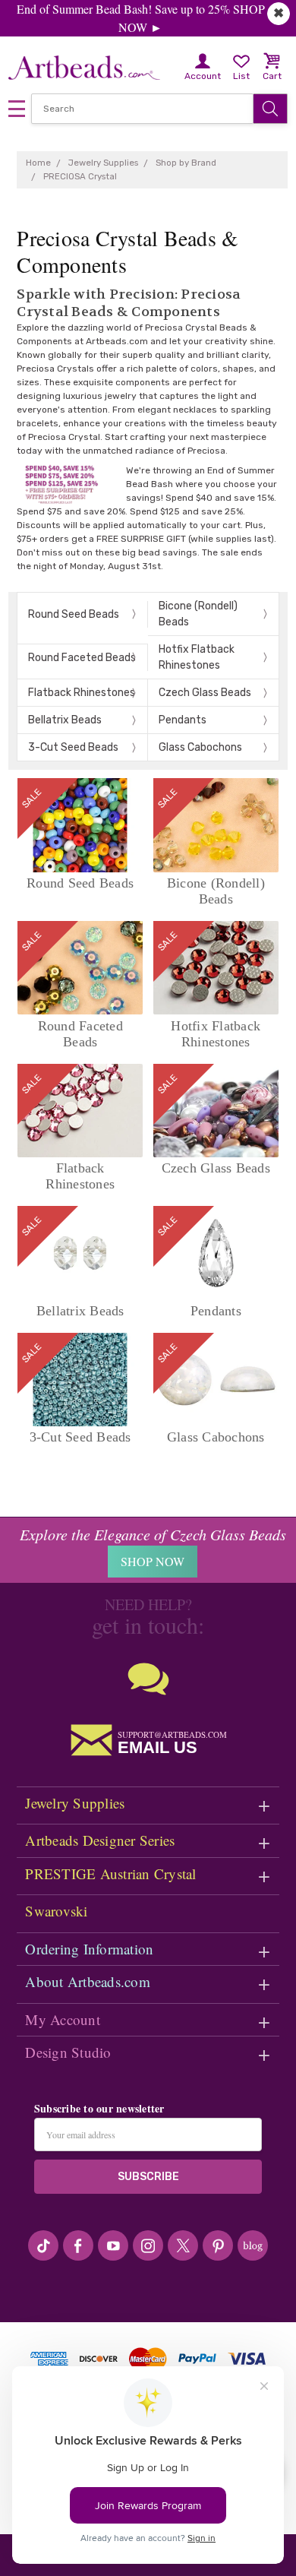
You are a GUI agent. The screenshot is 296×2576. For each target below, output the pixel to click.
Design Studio (68, 2052)
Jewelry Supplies (75, 1803)
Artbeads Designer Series (100, 1840)
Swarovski (56, 1911)
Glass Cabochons (200, 747)
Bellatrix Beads (65, 720)
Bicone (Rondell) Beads (198, 614)
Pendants (183, 720)
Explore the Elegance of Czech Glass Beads (153, 1534)
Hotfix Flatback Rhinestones (197, 657)
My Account (63, 2019)
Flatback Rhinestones (82, 693)
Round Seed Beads (74, 614)
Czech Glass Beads (205, 693)
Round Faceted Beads (82, 658)
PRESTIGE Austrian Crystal (110, 1873)
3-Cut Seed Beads (73, 747)
